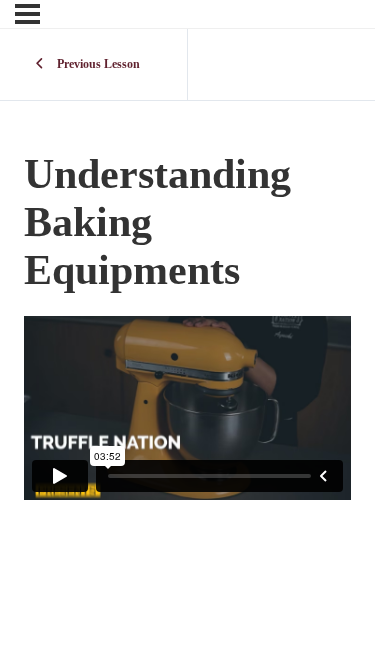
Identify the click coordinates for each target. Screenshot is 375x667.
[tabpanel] (187, 408)
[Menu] (27, 14)
